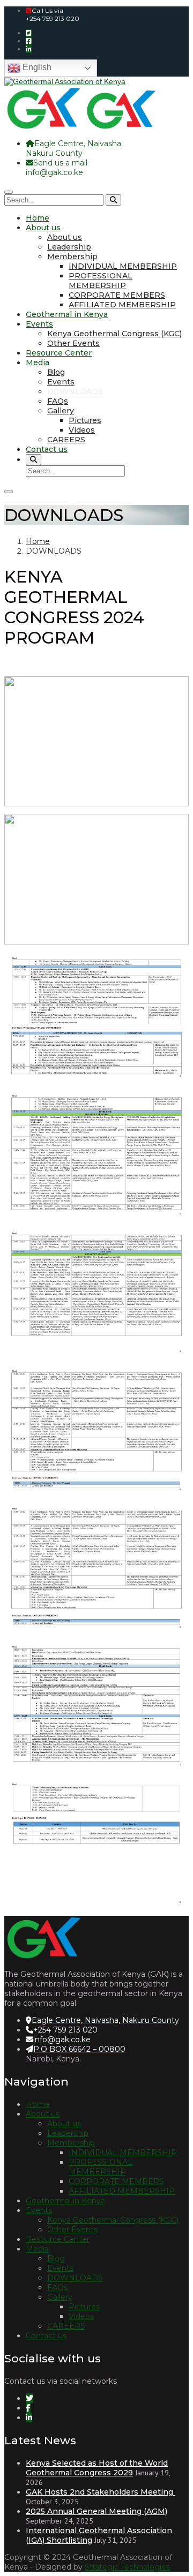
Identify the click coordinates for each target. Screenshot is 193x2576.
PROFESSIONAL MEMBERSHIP (101, 281)
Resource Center (59, 353)
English (36, 67)
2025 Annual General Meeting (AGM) (96, 2511)
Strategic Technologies (127, 2567)
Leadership (69, 247)
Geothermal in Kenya (67, 314)
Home (38, 218)
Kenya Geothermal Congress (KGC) (114, 334)
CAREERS (66, 440)
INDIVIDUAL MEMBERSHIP (123, 266)
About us (43, 228)
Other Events (73, 343)
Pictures (85, 420)
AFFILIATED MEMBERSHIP (122, 305)
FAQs (58, 401)
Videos (82, 430)
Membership (72, 256)
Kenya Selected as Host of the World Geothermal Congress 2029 (97, 2468)
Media (38, 362)
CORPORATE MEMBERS (117, 295)
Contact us (47, 449)
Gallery (61, 411)
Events (39, 324)
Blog (56, 372)
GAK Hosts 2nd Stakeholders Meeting (101, 2492)
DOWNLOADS (75, 391)
